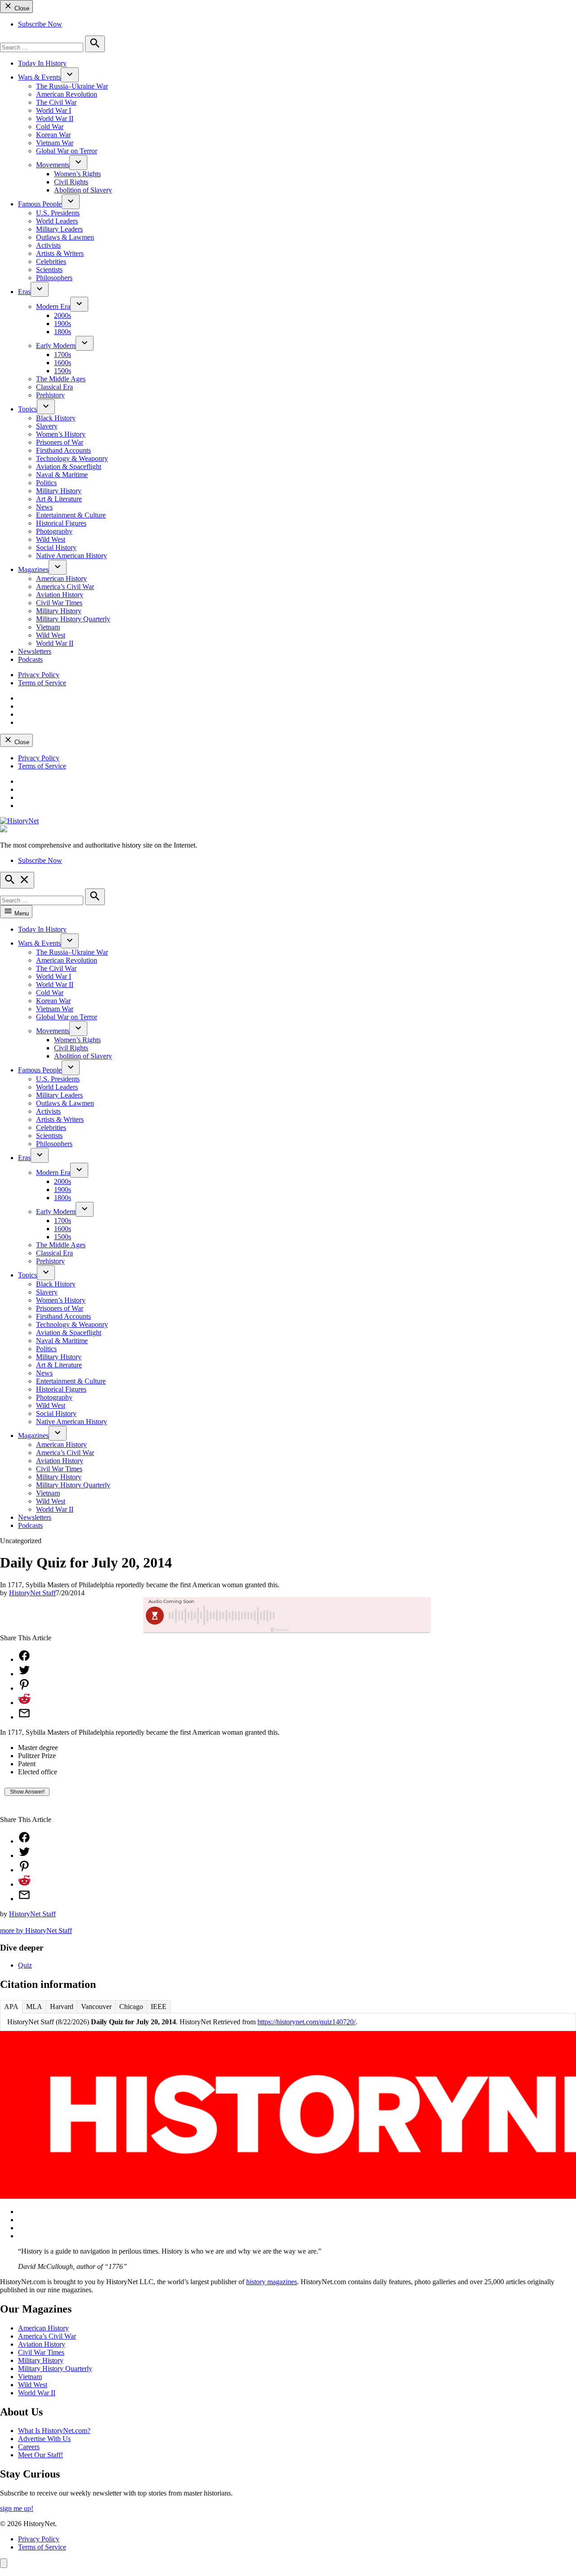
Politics (46, 483)
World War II (55, 118)
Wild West (51, 539)
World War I (54, 110)
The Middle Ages (61, 379)
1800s (63, 332)
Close (21, 8)
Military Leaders (59, 229)
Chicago (131, 2007)
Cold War (50, 127)
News (44, 507)
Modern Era (53, 306)
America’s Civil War (65, 587)
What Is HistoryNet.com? (54, 2431)
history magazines (272, 2282)
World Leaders (57, 221)
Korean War (53, 135)
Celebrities (51, 261)
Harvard (62, 2007)
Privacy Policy (39, 675)
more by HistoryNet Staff (36, 1931)
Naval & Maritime (62, 475)
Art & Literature (59, 499)
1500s (63, 371)
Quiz (25, 1965)
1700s (63, 355)
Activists (48, 245)
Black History (56, 418)
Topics (27, 409)
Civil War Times (59, 603)
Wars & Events (39, 77)
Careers (29, 2447)
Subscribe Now (40, 24)
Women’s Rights (77, 174)
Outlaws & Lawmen (65, 237)
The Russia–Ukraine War (72, 86)
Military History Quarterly (73, 619)
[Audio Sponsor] (355, 1616)
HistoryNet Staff (32, 1593)
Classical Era (54, 387)
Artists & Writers (60, 253)
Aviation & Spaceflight (69, 467)
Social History (56, 547)
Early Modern (56, 346)
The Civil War (56, 102)
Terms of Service (42, 683)
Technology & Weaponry (72, 458)
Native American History (72, 556)
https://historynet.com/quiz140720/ (306, 2022)
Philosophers (54, 278)
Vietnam (48, 627)
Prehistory (50, 395)
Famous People (40, 204)
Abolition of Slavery (83, 190)
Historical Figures (61, 523)
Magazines (33, 569)
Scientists (49, 270)
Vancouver (96, 2007)
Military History (59, 491)
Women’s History (61, 434)
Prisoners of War (60, 442)
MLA (34, 2007)
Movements (53, 165)
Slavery (47, 426)
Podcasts (30, 659)
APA (11, 2007)
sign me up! (17, 2508)
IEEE (159, 2007)
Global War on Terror (67, 151)
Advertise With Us (44, 2439)
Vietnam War (55, 143)
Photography (54, 531)
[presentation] (70, 75)
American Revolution (67, 94)
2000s (63, 315)
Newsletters (35, 651)
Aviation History (60, 595)
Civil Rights (71, 182)
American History (61, 578)
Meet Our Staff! (40, 2455)
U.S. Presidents (58, 213)
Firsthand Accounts (63, 450)
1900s (63, 324)
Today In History (42, 63)
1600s (63, 363)
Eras (24, 292)
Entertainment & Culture (71, 515)
